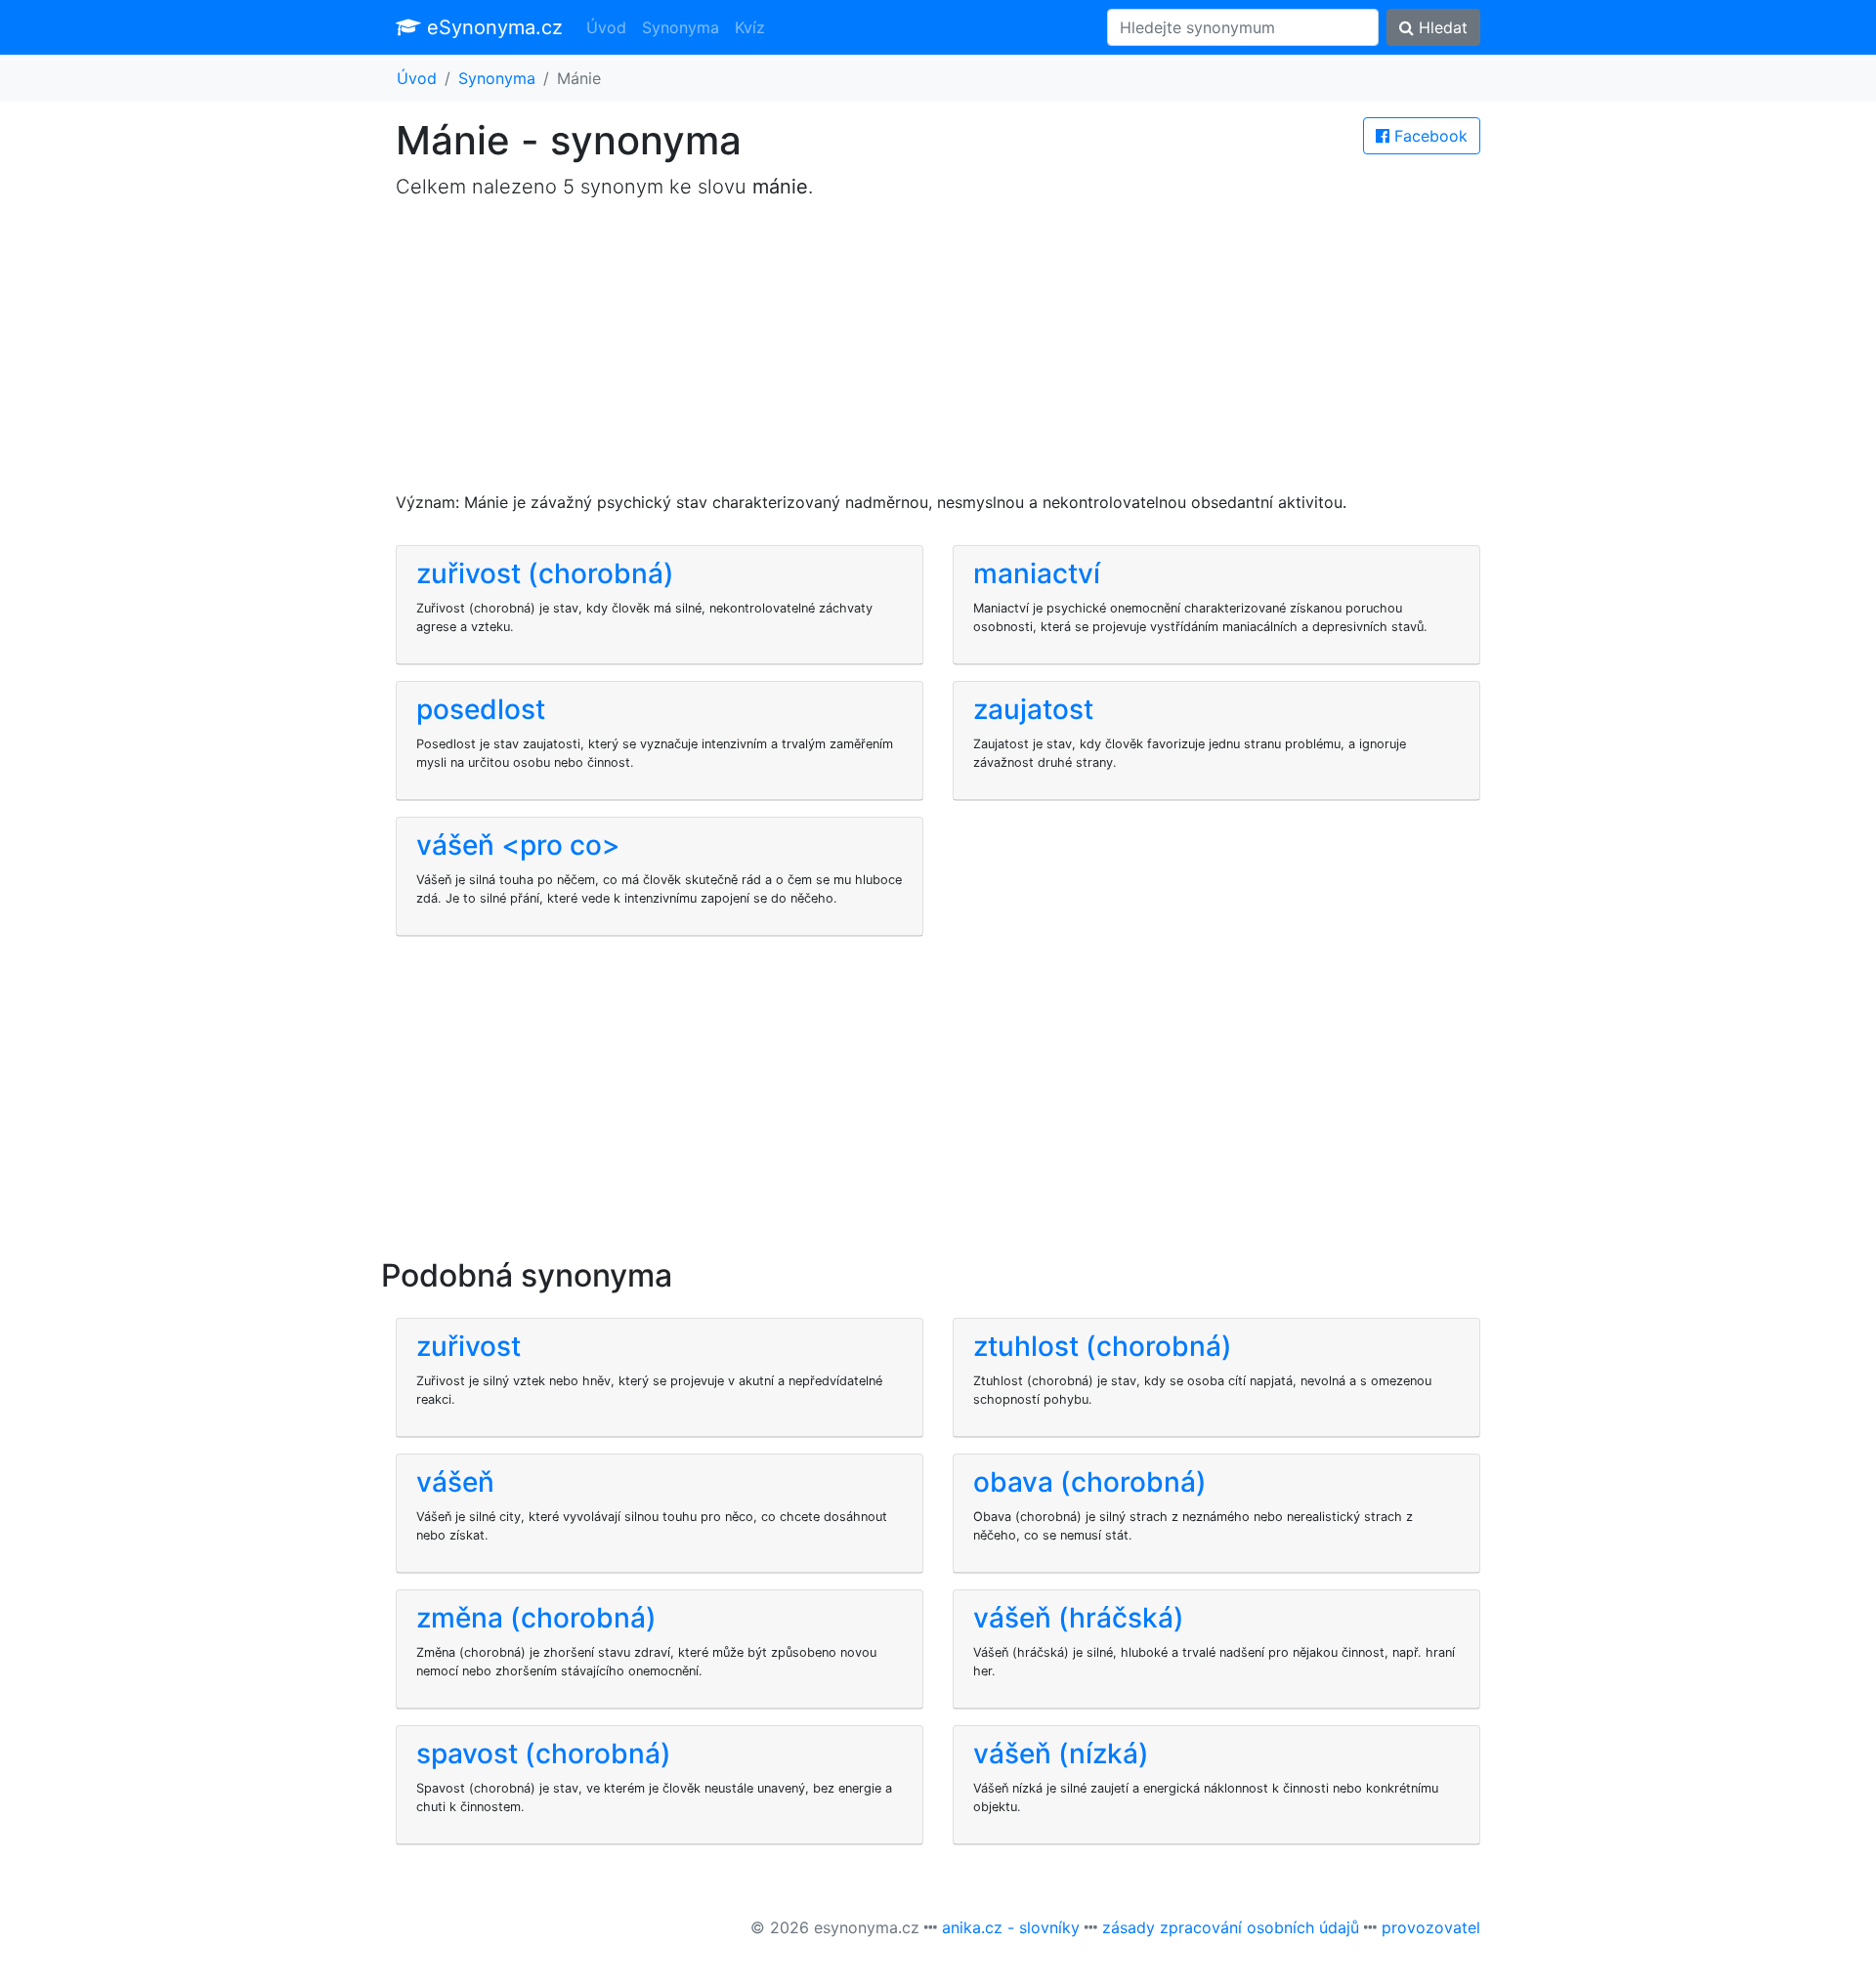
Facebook (1428, 136)
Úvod (606, 27)
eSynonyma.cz (492, 27)
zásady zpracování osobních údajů (1231, 1927)
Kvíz (750, 27)
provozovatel (1431, 1927)
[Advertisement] (938, 354)
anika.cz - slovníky (1011, 1927)
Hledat (1441, 27)
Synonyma (681, 27)
